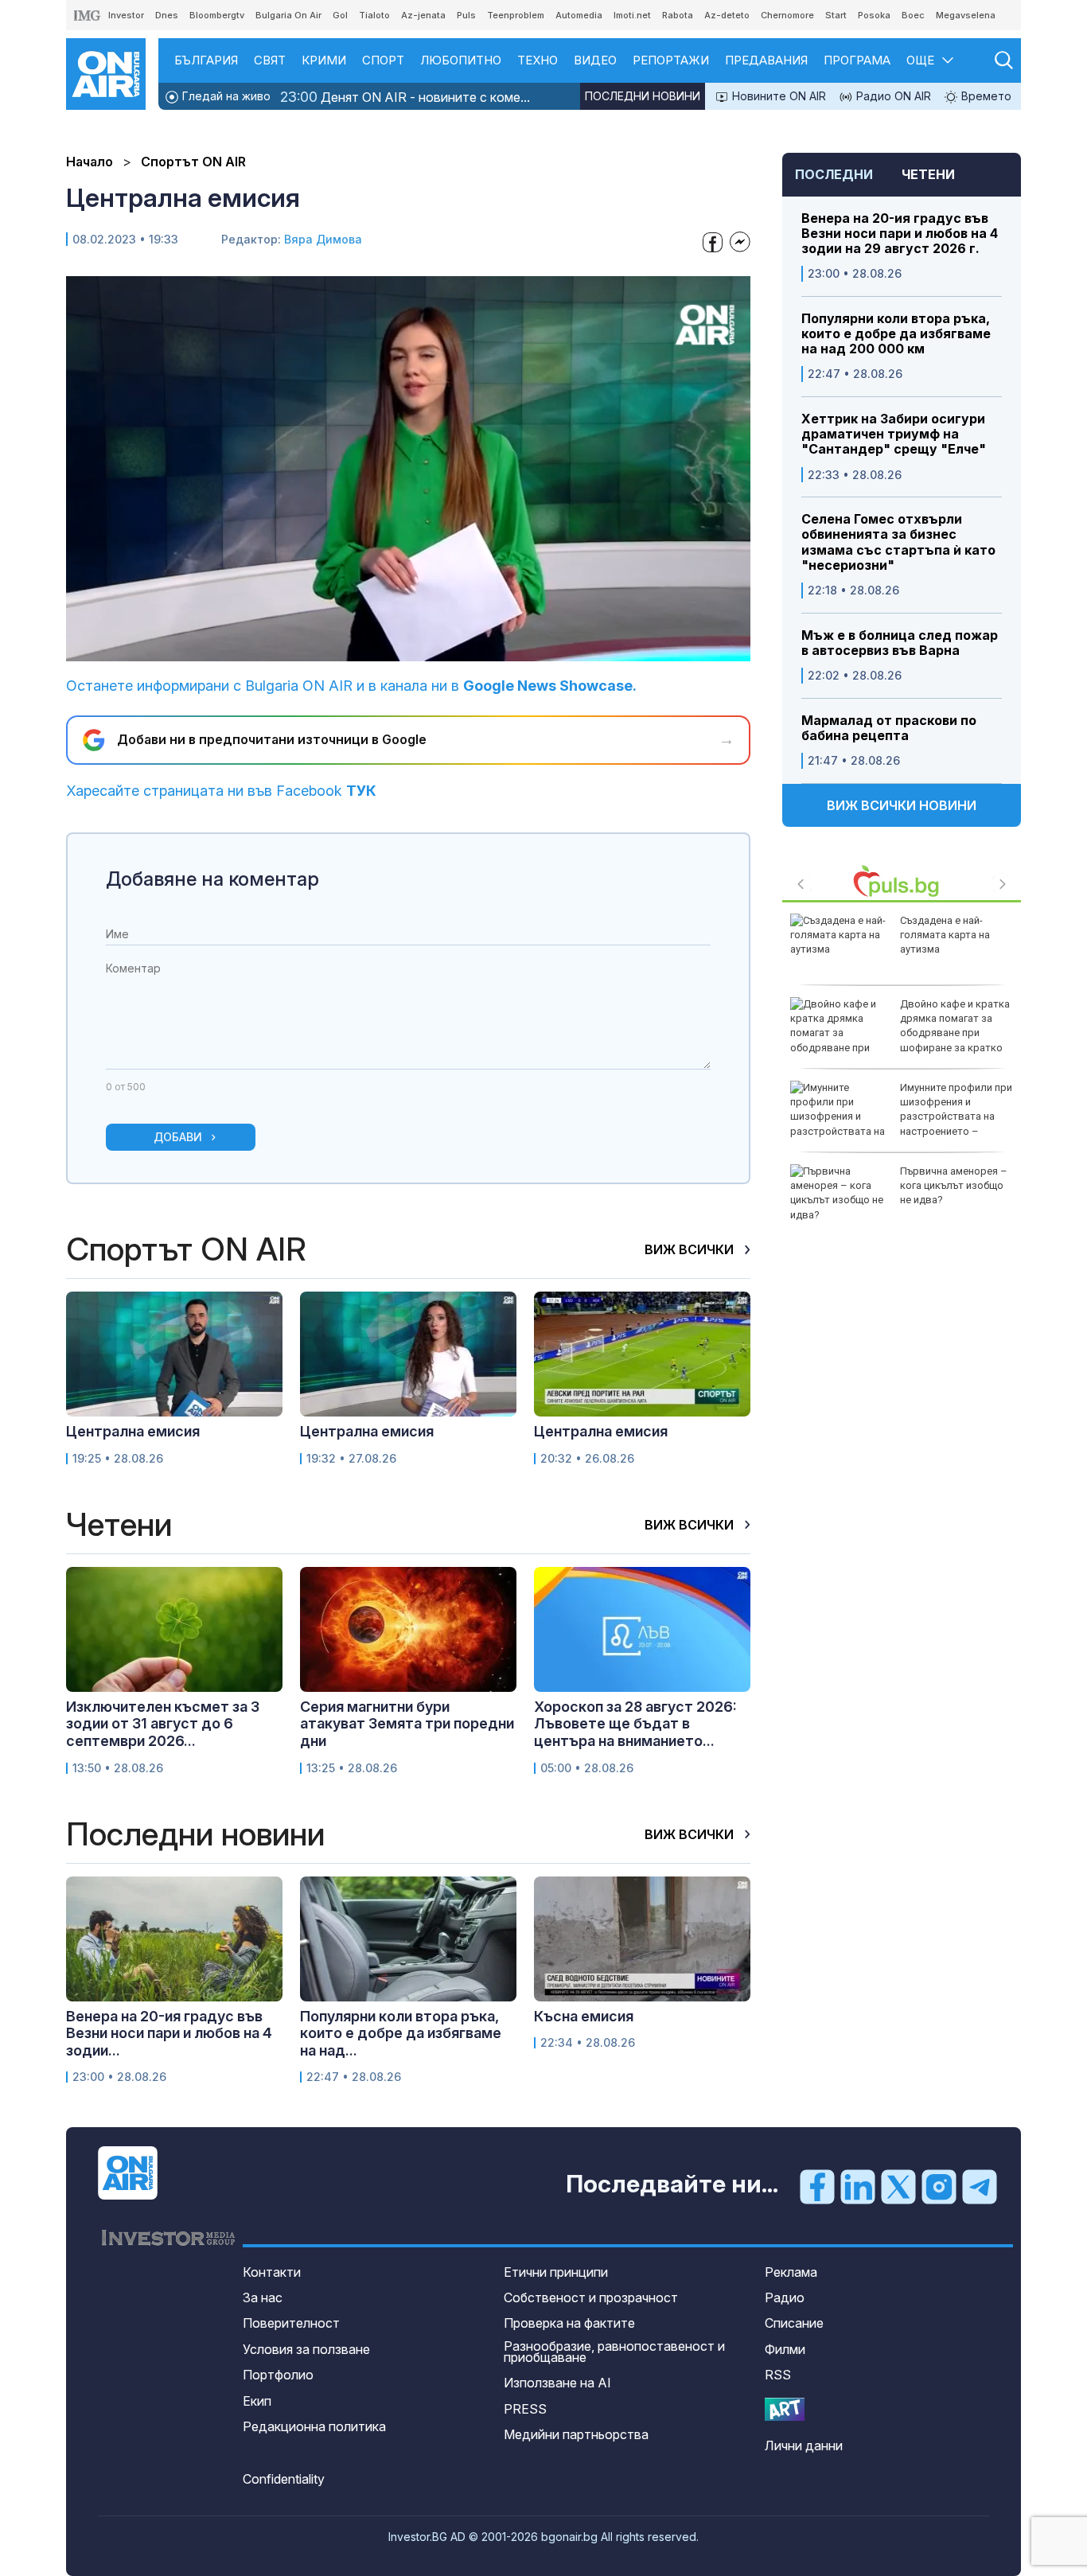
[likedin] (858, 2185)
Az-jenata (423, 15)
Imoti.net (632, 15)
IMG (88, 16)
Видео (595, 60)
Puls (466, 15)
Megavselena (966, 15)
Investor (126, 15)
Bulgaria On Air (288, 15)
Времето (985, 96)
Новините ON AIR (777, 96)
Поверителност (291, 2323)
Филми (785, 2349)
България (206, 60)
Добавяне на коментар (212, 879)
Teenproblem (516, 15)
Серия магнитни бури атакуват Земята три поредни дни (407, 1724)
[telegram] (980, 2185)
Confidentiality (284, 2479)
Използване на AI (557, 2383)
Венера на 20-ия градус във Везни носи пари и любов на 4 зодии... (169, 2033)
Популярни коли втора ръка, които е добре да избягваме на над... (401, 2033)
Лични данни (804, 2445)
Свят (270, 60)
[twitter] (898, 2185)
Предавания (766, 60)
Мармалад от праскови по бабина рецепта (889, 728)
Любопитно (461, 60)
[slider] (372, 647)
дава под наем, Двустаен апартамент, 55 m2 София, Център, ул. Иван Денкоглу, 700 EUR (900, 949)
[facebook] (817, 2185)
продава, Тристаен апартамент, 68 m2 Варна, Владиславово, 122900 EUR (955, 1026)
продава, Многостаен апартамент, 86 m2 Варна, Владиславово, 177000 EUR (955, 1193)
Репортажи (671, 60)
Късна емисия (584, 2016)
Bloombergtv (217, 15)
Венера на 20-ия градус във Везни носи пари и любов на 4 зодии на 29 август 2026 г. (900, 234)
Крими (324, 60)
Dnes (167, 15)
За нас (263, 2297)
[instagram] (939, 2185)
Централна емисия (133, 1431)
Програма (857, 60)
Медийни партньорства (576, 2434)
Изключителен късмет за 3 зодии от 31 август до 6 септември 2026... (163, 1724)
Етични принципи (556, 2272)
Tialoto (374, 15)
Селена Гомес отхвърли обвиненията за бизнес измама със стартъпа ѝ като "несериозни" (898, 542)
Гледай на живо (225, 96)
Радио (785, 2297)
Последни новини (643, 96)
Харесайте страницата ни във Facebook (221, 791)
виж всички (691, 1249)
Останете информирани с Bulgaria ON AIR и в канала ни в (351, 686)
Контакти (272, 2272)
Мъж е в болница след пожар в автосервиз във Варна (900, 643)
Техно (538, 60)
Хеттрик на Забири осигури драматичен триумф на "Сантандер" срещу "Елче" (894, 434)
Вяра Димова (323, 239)
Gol (340, 15)
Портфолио (278, 2375)
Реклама (791, 2272)
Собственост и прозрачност (591, 2297)
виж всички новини (902, 805)
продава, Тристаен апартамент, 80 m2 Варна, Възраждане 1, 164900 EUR (953, 1109)
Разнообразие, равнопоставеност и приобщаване (614, 2352)
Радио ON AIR (892, 96)
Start (836, 15)
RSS (778, 2375)
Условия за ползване (306, 2349)
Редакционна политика (314, 2426)
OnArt (785, 2409)
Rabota (678, 15)
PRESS (525, 2409)
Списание (794, 2323)
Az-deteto (727, 15)
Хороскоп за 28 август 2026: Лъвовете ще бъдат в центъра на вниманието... (635, 1724)
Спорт (383, 60)
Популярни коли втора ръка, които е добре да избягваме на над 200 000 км (896, 334)
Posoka (874, 15)
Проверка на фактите (569, 2323)
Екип (257, 2401)
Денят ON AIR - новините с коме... (405, 97)
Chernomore (787, 15)
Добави (178, 1137)
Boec (913, 15)
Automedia (579, 15)
